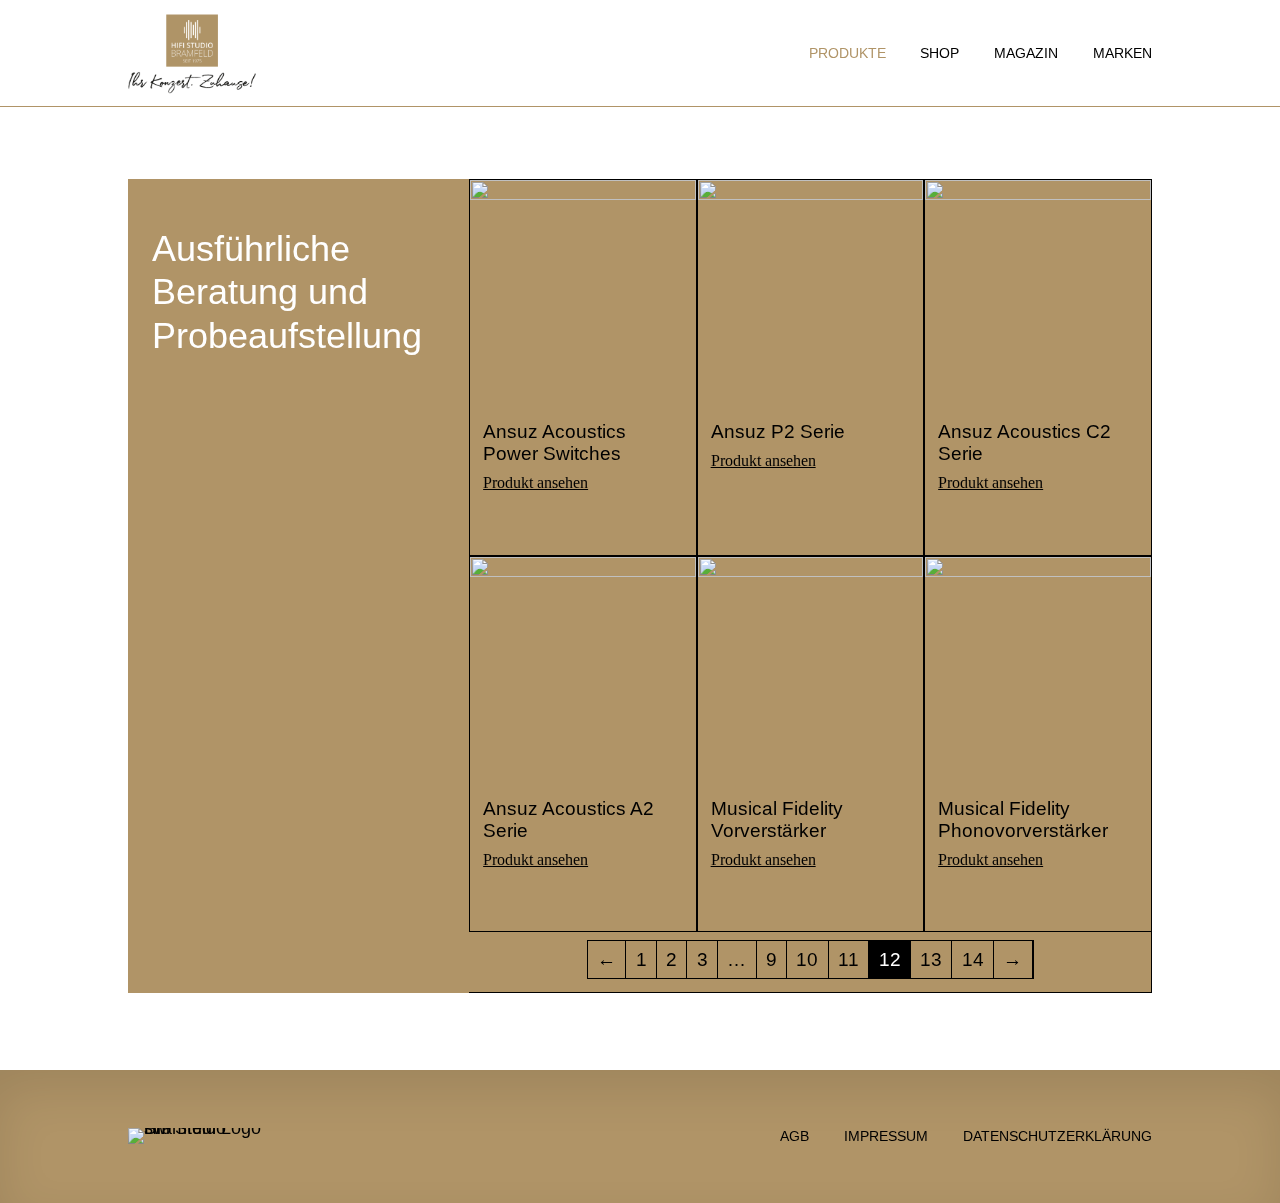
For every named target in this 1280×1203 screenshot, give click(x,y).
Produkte (847, 53)
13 (931, 959)
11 (848, 959)
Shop (939, 53)
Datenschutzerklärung (1057, 1135)
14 (973, 959)
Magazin (1026, 53)
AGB (794, 1135)
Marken (1122, 53)
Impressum (886, 1135)
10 (807, 959)
